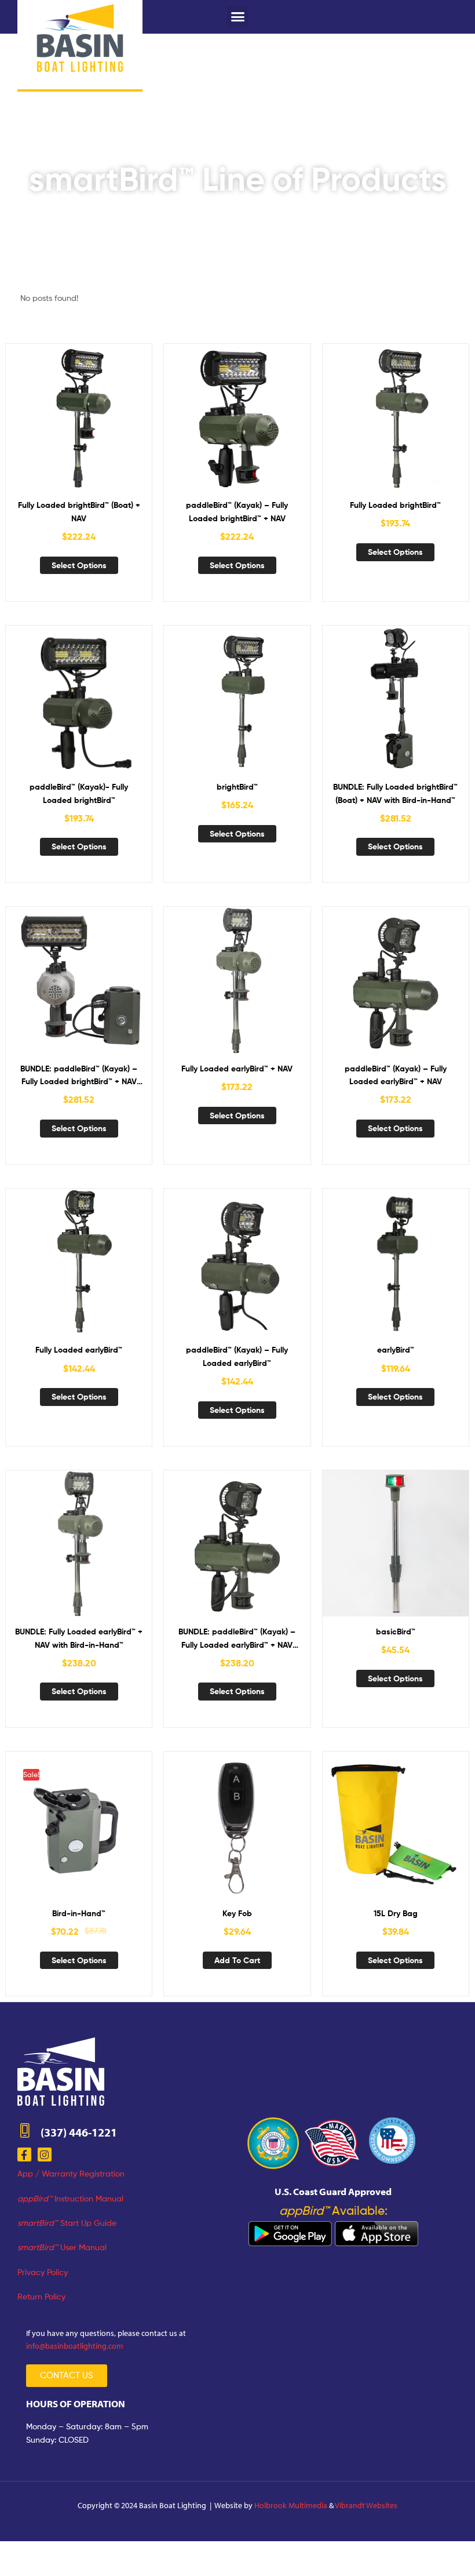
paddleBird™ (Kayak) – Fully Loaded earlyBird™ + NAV (396, 1075)
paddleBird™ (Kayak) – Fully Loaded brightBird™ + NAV (237, 512)
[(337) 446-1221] (25, 2130)
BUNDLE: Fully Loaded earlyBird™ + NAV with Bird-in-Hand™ (79, 1638)
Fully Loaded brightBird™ (395, 505)
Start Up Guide (67, 2223)
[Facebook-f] (24, 2154)
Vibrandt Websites (366, 2505)
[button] (237, 17)
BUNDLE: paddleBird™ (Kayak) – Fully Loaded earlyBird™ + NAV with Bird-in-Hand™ (237, 1639)
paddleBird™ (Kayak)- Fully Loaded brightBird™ (79, 793)
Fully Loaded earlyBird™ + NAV (237, 1069)
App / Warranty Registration (71, 2173)
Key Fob (237, 1913)
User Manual (62, 2247)
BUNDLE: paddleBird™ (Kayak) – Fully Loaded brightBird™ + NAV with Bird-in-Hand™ (79, 1076)
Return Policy (41, 2296)
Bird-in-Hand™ (79, 1913)
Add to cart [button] (237, 1960)
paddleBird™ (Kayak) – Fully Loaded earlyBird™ (237, 1356)
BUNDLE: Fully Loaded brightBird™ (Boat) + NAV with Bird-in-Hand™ (395, 793)
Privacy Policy (43, 2272)
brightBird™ (237, 787)
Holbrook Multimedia (291, 2505)
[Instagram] (45, 2154)
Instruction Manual (70, 2198)
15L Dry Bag (396, 1913)
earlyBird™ (396, 1350)
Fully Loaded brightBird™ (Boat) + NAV (79, 512)
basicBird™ (396, 1632)
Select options (79, 565)
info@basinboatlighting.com (75, 2346)
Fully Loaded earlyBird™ (79, 1350)
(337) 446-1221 (79, 2132)
